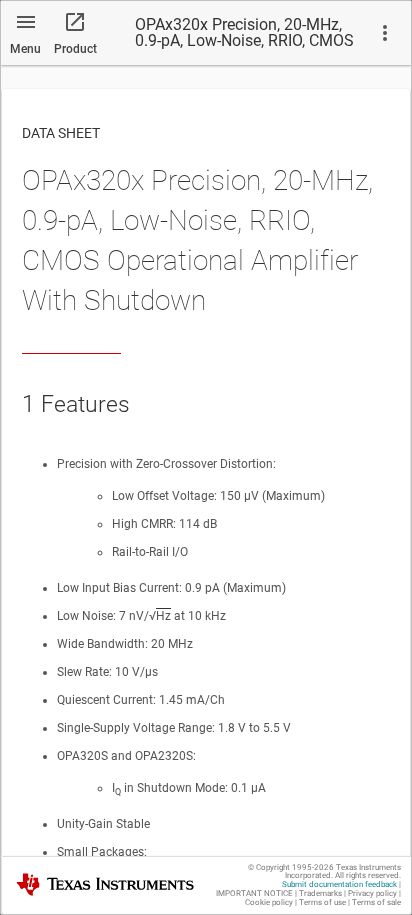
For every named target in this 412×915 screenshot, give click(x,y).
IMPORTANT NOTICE (254, 893)
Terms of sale (376, 902)
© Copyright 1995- (291, 867)
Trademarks (320, 893)
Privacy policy (372, 893)
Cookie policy (269, 902)
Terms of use (322, 902)
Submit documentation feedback (339, 884)
